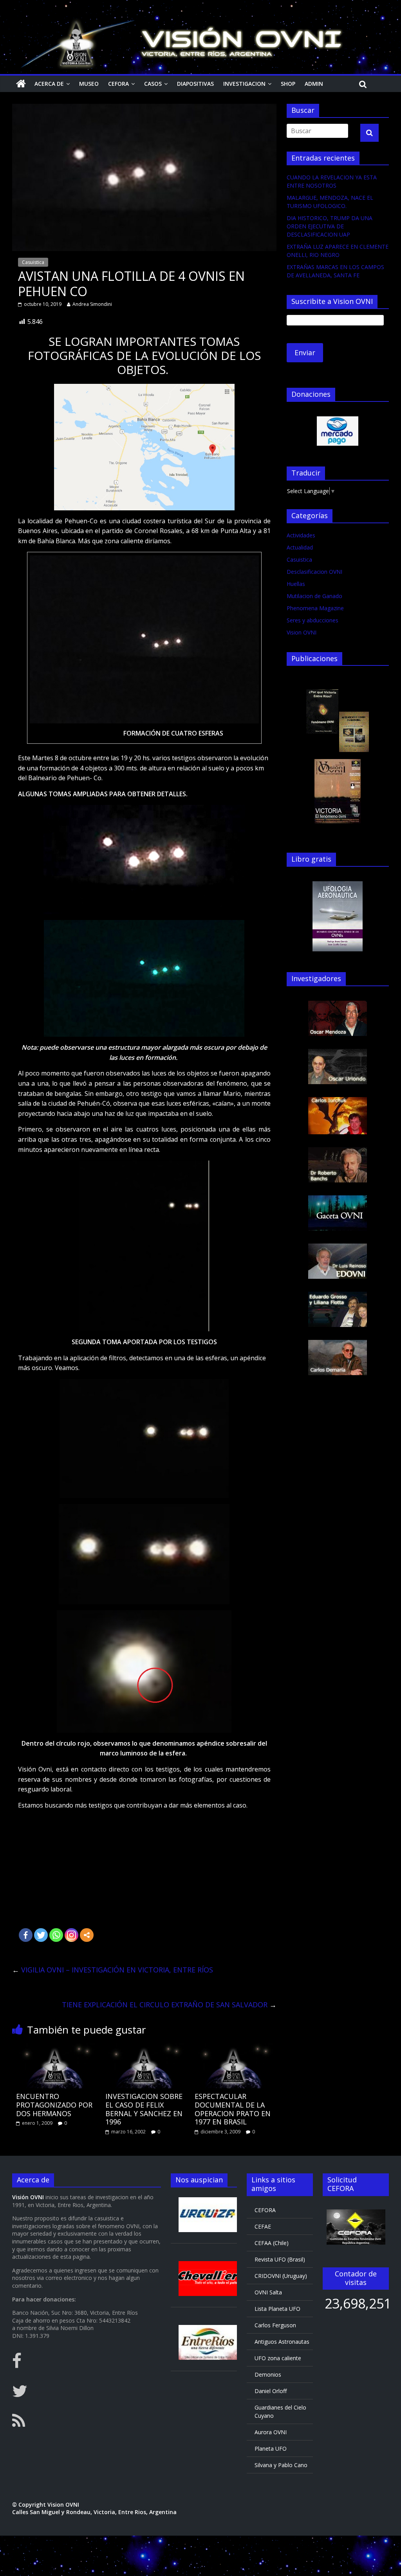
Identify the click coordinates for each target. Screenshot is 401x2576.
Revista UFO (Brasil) (280, 2259)
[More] (87, 1935)
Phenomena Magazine (315, 608)
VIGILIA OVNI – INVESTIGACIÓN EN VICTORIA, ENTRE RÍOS (113, 1970)
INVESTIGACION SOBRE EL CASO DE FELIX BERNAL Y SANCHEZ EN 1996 (144, 2109)
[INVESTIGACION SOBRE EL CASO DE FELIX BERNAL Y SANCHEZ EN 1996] (145, 2048)
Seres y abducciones (312, 620)
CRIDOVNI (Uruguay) (281, 2276)
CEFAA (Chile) (272, 2243)
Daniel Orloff (271, 2391)
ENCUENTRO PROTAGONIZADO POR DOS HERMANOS (54, 2105)
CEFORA (118, 84)
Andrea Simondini (92, 304)
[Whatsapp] (56, 1935)
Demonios (268, 2374)
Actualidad (300, 547)
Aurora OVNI (271, 2432)
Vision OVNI (302, 632)
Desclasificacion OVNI (314, 572)
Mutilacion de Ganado (314, 596)
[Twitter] (41, 1935)
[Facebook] (26, 1935)
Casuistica (33, 262)
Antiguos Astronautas (282, 2342)
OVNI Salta (268, 2292)
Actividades (301, 535)
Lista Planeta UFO (277, 2309)
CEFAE (263, 2226)
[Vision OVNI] (21, 84)
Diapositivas (195, 84)
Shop (288, 84)
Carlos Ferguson (275, 2325)
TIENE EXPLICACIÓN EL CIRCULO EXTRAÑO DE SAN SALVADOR (169, 2005)
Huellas (296, 584)
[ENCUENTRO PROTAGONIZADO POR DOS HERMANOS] (55, 2048)
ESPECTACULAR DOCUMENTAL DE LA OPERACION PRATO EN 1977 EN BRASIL (233, 2109)
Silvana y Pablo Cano (281, 2465)
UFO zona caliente (278, 2358)
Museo (89, 84)
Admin (314, 84)
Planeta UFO (271, 2449)
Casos (153, 84)
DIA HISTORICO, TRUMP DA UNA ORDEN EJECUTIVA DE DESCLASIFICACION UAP (330, 226)
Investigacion (244, 84)
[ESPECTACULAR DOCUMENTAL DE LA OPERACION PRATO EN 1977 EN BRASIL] (234, 2048)
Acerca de (49, 84)
